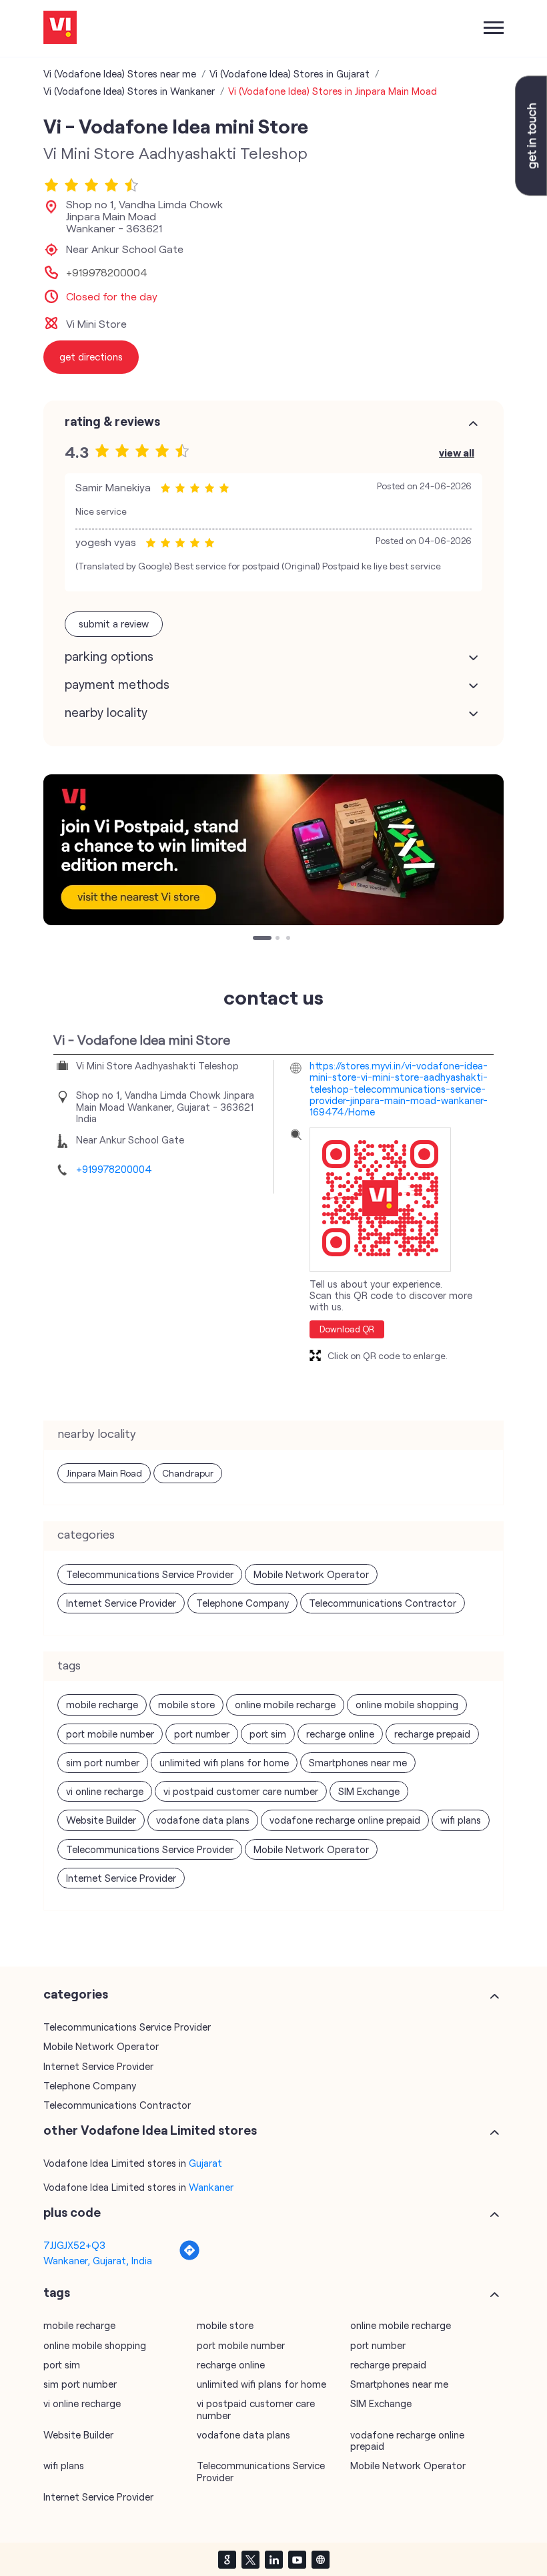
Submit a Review (114, 623)
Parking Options (109, 656)
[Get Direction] (189, 2257)
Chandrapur (188, 1473)
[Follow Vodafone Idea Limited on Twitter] (250, 2559)
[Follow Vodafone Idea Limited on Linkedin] (273, 2559)
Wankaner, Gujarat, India (98, 2260)
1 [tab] (256, 939)
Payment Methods (117, 684)
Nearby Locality (106, 712)
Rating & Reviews (112, 421)
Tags (57, 2292)
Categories (76, 1994)
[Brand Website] (320, 2559)
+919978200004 (107, 272)
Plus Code (72, 2212)
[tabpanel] (273, 850)
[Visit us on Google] (227, 2559)
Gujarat (205, 2163)
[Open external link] (531, 192)
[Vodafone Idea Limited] (60, 28)
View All (457, 452)
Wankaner (211, 2187)
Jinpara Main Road (104, 1473)
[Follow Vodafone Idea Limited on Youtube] (297, 2559)
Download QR (347, 1329)
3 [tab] (290, 939)
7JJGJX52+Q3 (74, 2245)
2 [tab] (279, 939)
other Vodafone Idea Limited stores (150, 2130)
